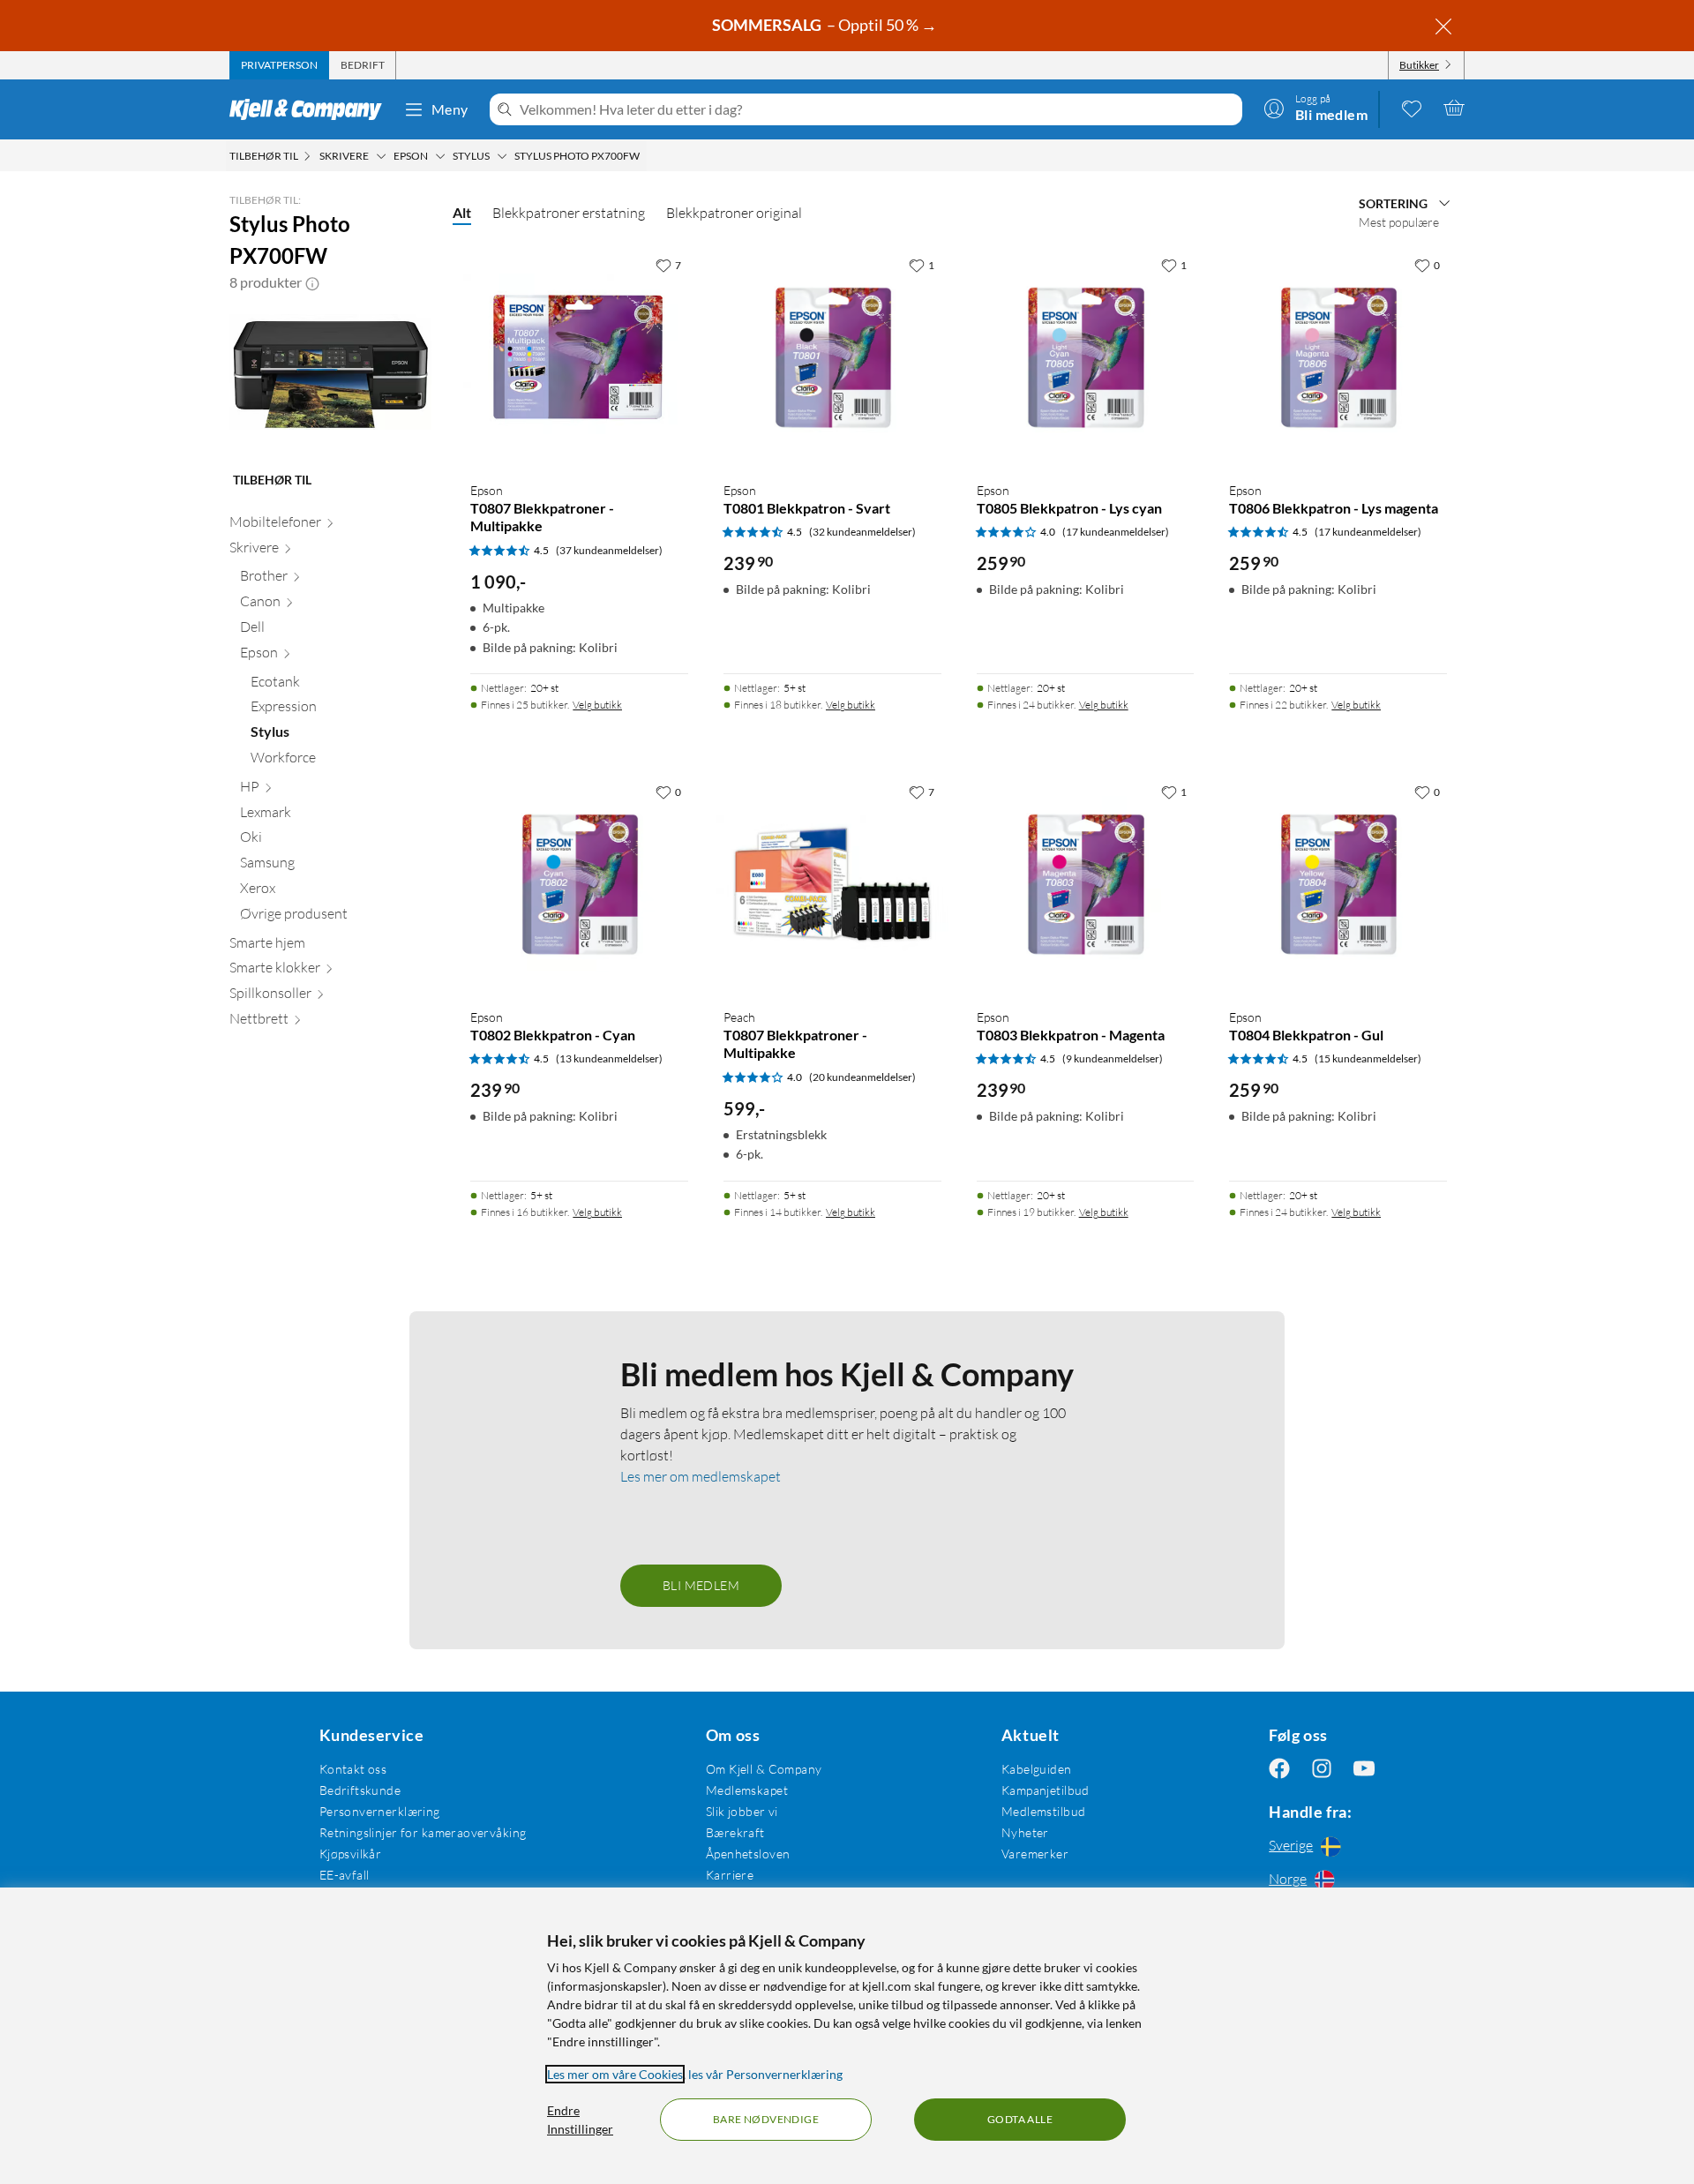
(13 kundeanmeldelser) (609, 1058)
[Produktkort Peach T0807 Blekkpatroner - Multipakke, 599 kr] (832, 885)
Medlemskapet (747, 1790)
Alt (462, 212)
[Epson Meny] (440, 156)
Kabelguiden (1037, 1769)
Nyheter (1025, 1832)
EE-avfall (345, 1875)
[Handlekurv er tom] (1454, 108)
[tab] (279, 65)
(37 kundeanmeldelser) (609, 550)
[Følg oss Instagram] (1322, 1769)
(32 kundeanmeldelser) (862, 532)
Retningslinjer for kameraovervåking (423, 1832)
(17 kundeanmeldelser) (1116, 532)
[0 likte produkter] (1412, 108)
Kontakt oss (353, 1769)
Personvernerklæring (380, 1811)
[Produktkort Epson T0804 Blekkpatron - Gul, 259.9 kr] (1338, 885)
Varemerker (1035, 1854)
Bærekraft (735, 1832)
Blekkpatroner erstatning (569, 213)
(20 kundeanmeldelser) (862, 1077)
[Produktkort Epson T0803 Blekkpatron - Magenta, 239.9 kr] (1086, 885)
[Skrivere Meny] (381, 156)
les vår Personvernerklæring (765, 2074)
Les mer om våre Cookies (615, 2074)
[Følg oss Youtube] (1364, 1769)
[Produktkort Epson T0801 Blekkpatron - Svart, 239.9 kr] (832, 358)
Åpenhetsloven (748, 1854)
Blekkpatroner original (734, 213)
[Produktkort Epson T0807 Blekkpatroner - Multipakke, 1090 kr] (579, 358)
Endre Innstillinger (580, 2120)
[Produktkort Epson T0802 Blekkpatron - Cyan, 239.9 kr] (579, 885)
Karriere (730, 1875)
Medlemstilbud (1043, 1811)
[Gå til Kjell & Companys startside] (311, 109)
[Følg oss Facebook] (1279, 1769)
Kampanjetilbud (1046, 1790)
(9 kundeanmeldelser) (1113, 1058)
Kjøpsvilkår (351, 1854)
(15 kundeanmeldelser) (1368, 1058)
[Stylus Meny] (502, 156)
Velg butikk (597, 705)
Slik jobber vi (742, 1811)
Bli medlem (701, 1585)
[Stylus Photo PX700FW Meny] (645, 156)
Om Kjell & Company (764, 1769)
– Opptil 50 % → (826, 25)
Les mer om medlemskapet (701, 1476)
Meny (450, 109)
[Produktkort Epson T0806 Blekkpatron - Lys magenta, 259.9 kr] (1338, 358)
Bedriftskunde (360, 1790)
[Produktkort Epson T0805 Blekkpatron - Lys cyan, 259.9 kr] (1086, 358)
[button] (312, 282)
